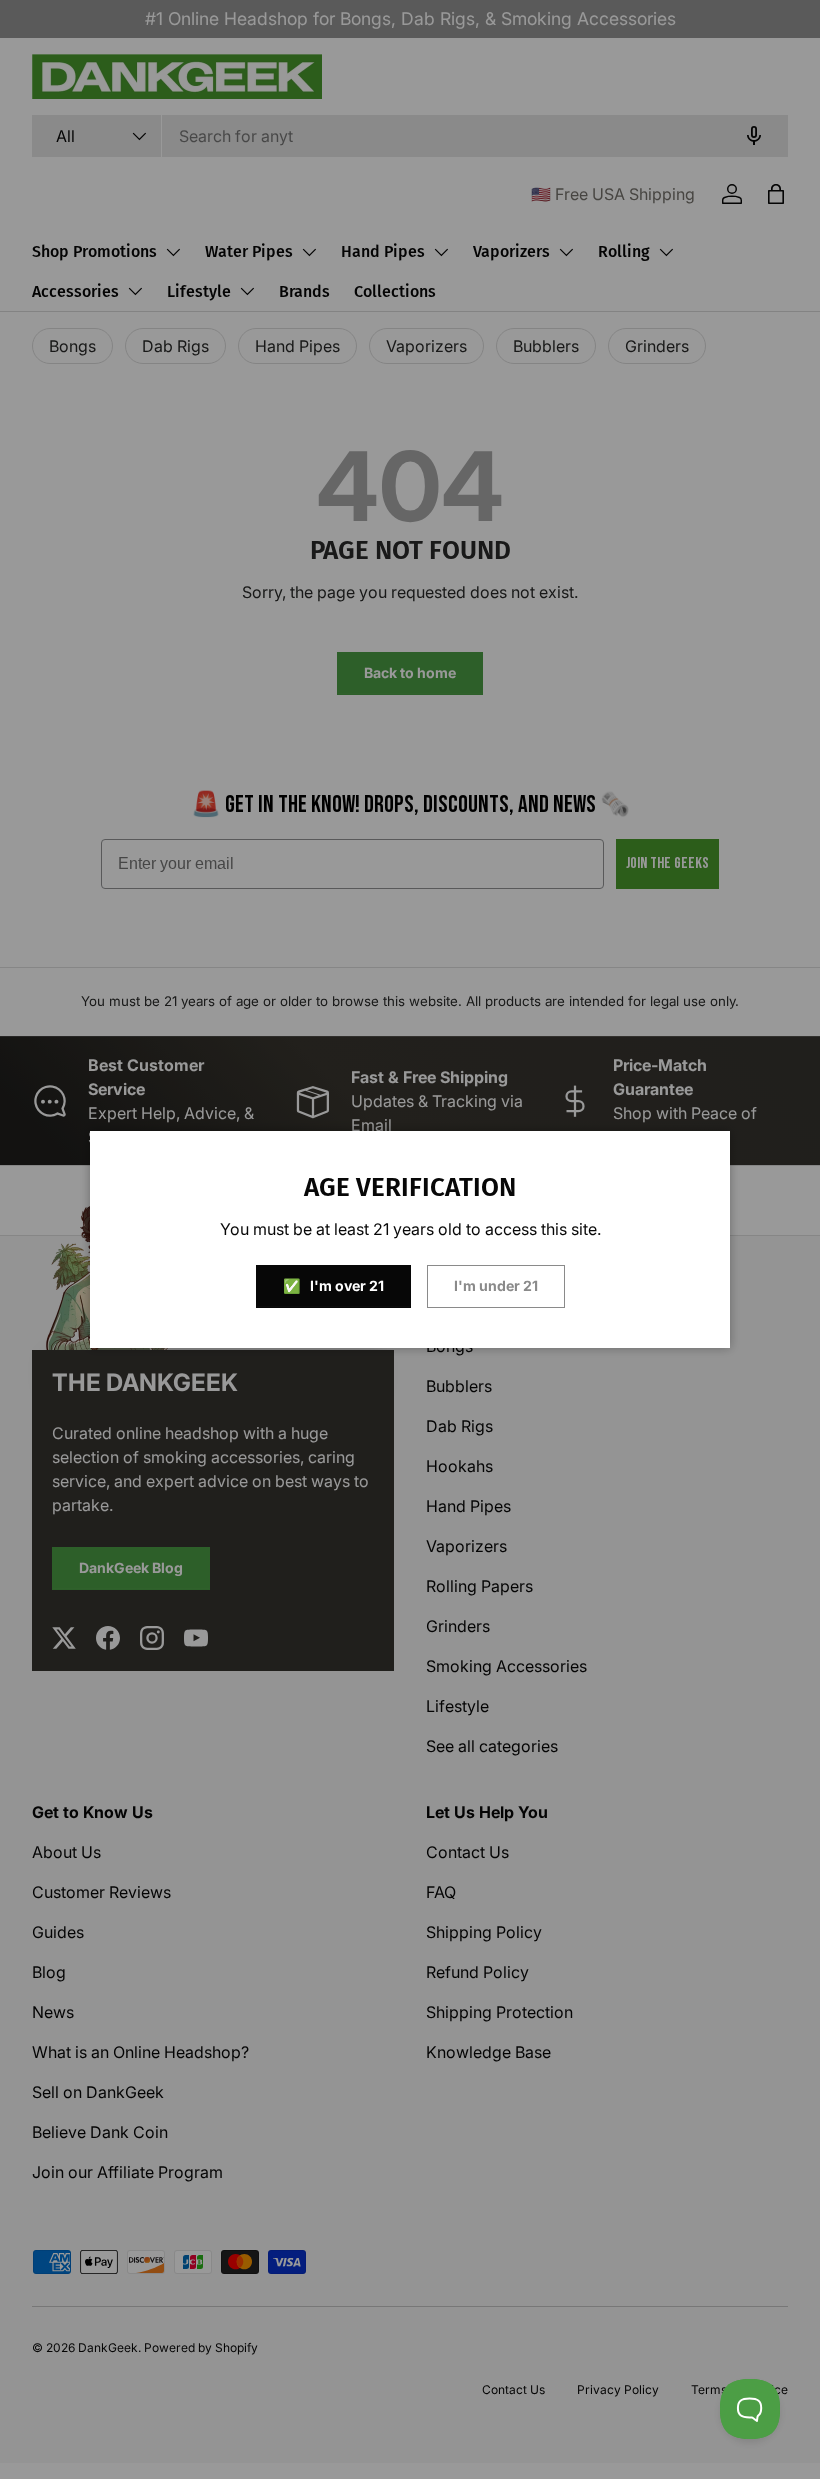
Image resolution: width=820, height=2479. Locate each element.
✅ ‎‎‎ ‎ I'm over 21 (333, 1285)
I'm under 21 (496, 1285)
